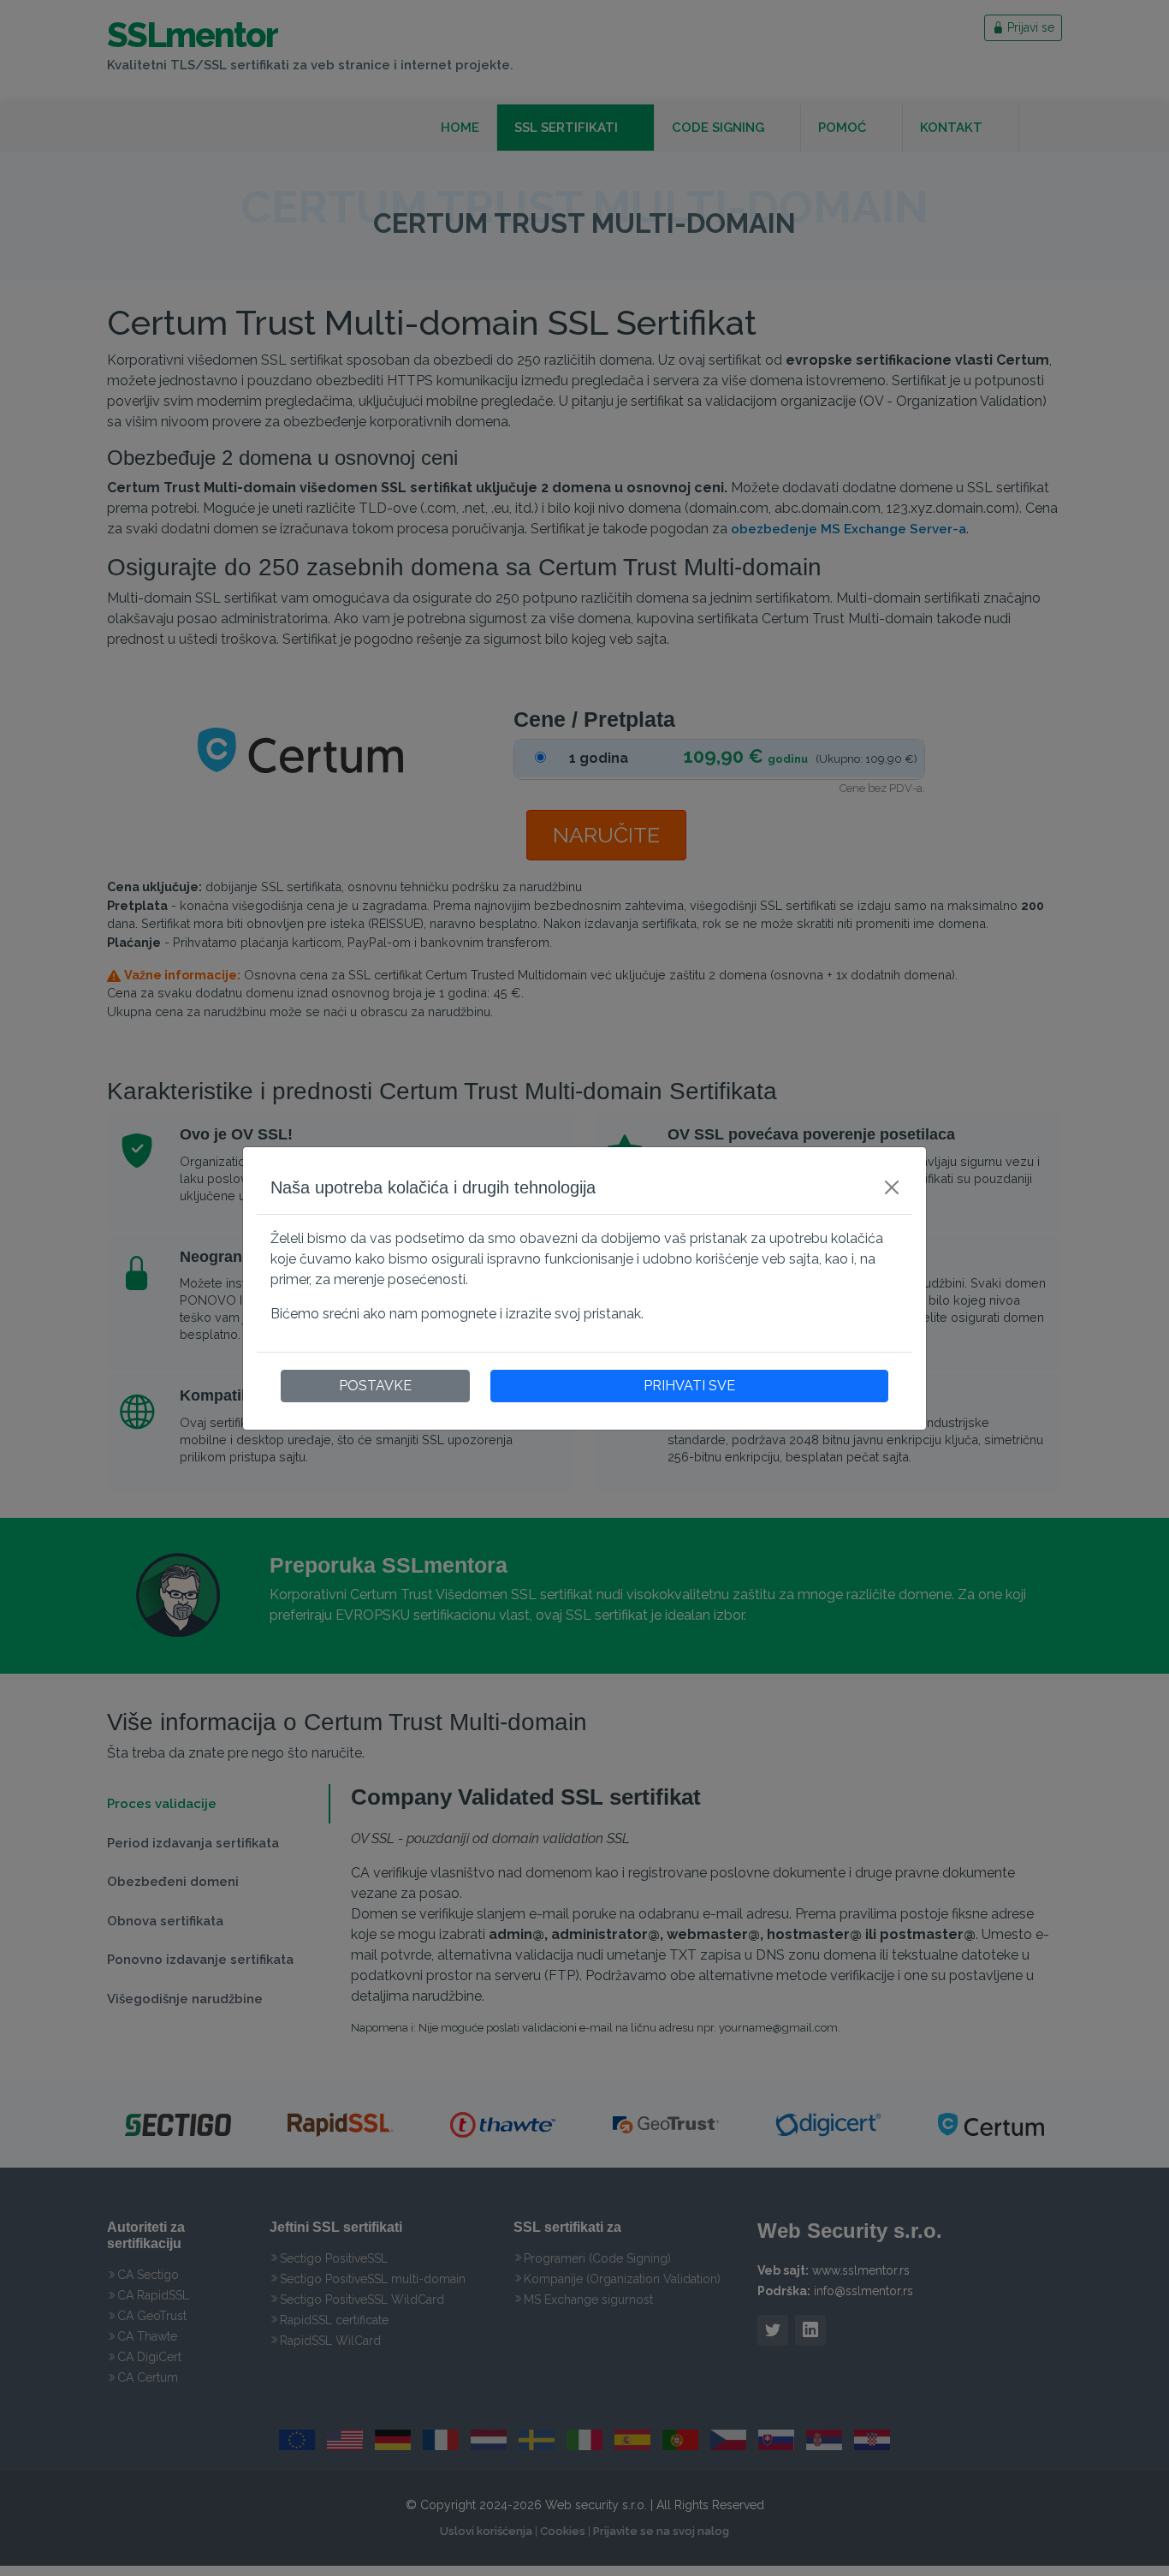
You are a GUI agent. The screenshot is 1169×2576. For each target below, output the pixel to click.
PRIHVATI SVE (689, 1386)
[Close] (892, 1187)
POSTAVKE (375, 1386)
